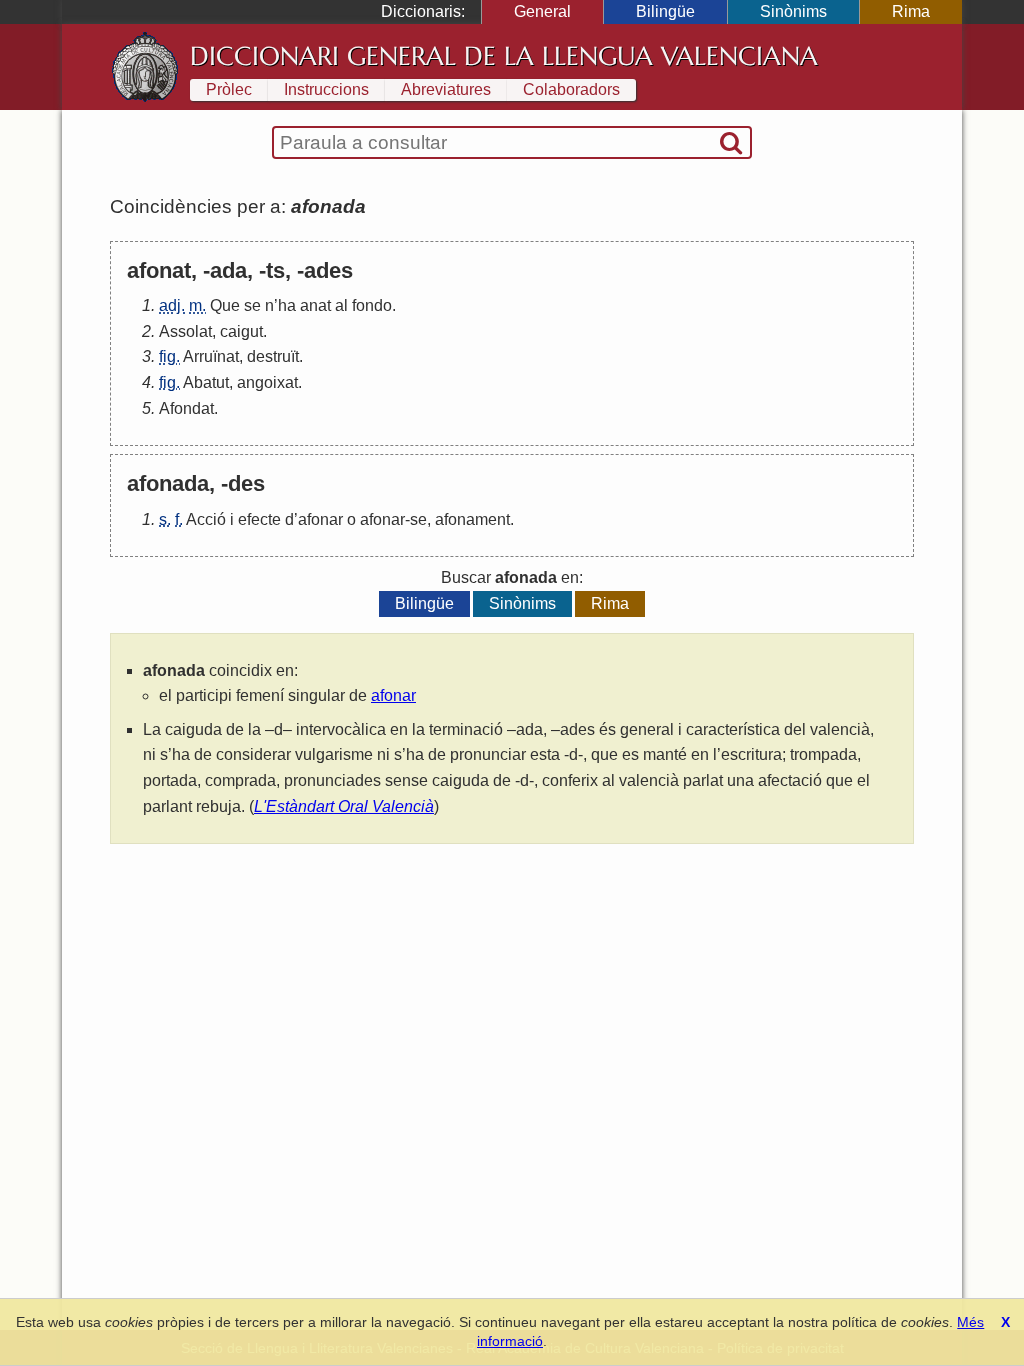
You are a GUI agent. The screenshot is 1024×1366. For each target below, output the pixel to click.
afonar (320, 519)
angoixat (267, 382)
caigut (241, 331)
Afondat (186, 408)
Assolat (185, 331)
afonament (472, 519)
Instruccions (326, 89)
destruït (273, 356)
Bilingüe (665, 11)
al (341, 305)
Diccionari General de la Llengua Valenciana (504, 56)
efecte (259, 519)
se (252, 305)
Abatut (206, 382)
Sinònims (793, 11)
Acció (206, 519)
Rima (911, 11)
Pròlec (229, 89)
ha (287, 305)
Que (225, 305)
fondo (372, 305)
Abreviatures (446, 89)
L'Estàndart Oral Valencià (344, 806)
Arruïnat (211, 356)
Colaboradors (571, 89)
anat (315, 305)
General (542, 11)
